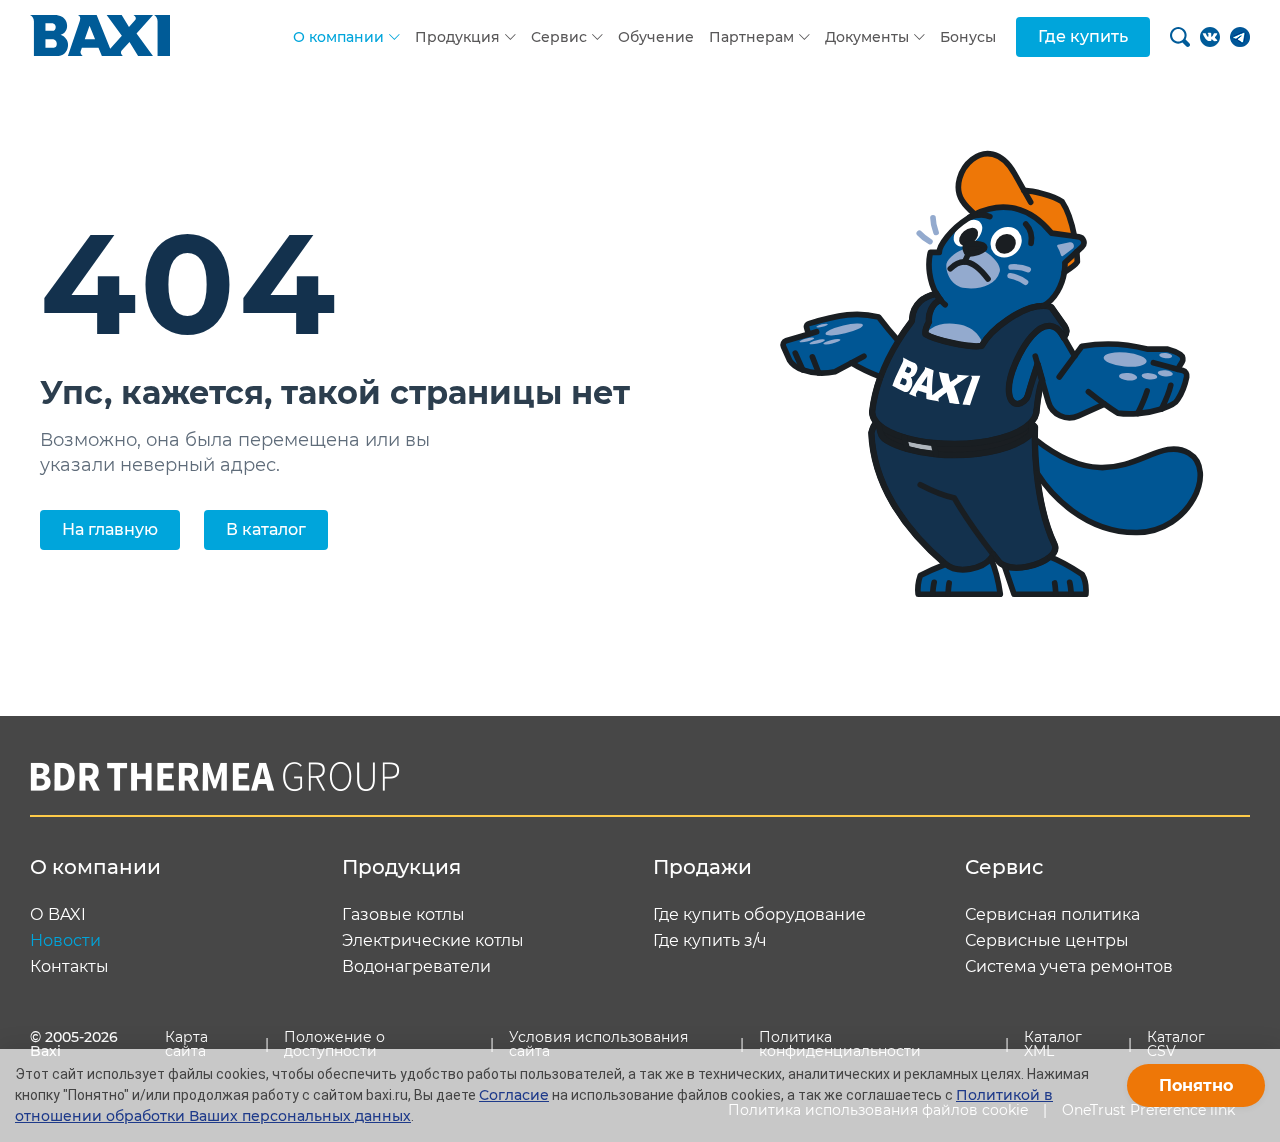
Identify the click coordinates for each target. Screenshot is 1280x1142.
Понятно (1196, 1085)
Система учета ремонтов (1069, 967)
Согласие (514, 1095)
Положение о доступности (334, 1044)
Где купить (1083, 36)
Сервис (559, 37)
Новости (65, 941)
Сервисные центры (1047, 941)
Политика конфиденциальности (840, 1044)
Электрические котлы (433, 941)
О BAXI (58, 915)
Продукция (457, 37)
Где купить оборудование (759, 915)
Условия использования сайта (598, 1044)
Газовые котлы (403, 915)
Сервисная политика (1052, 915)
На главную (110, 529)
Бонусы (968, 37)
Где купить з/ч (710, 941)
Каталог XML (1053, 1044)
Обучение (656, 37)
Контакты (69, 967)
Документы (867, 37)
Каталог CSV (1176, 1044)
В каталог (266, 529)
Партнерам (751, 37)
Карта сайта (186, 1044)
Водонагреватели (416, 967)
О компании (338, 37)
